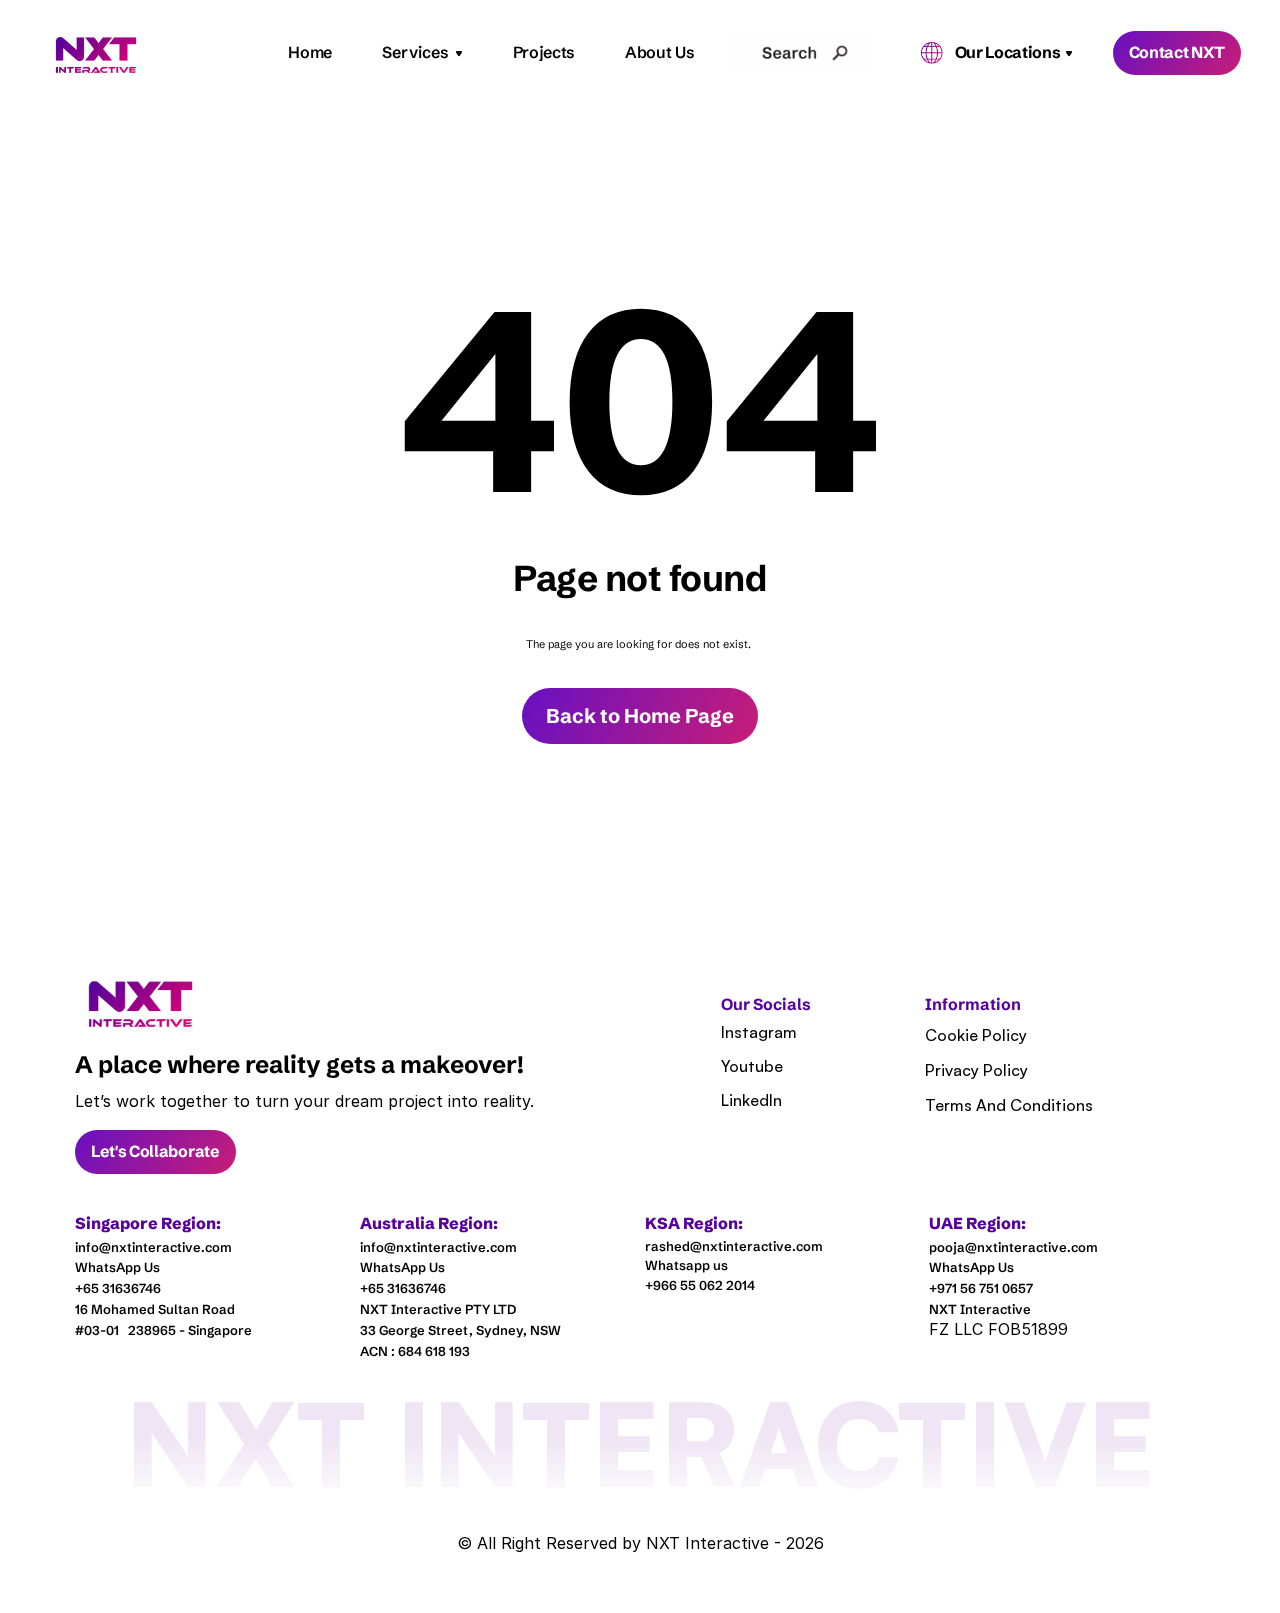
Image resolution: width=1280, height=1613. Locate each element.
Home (310, 52)
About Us (659, 52)
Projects (544, 52)
